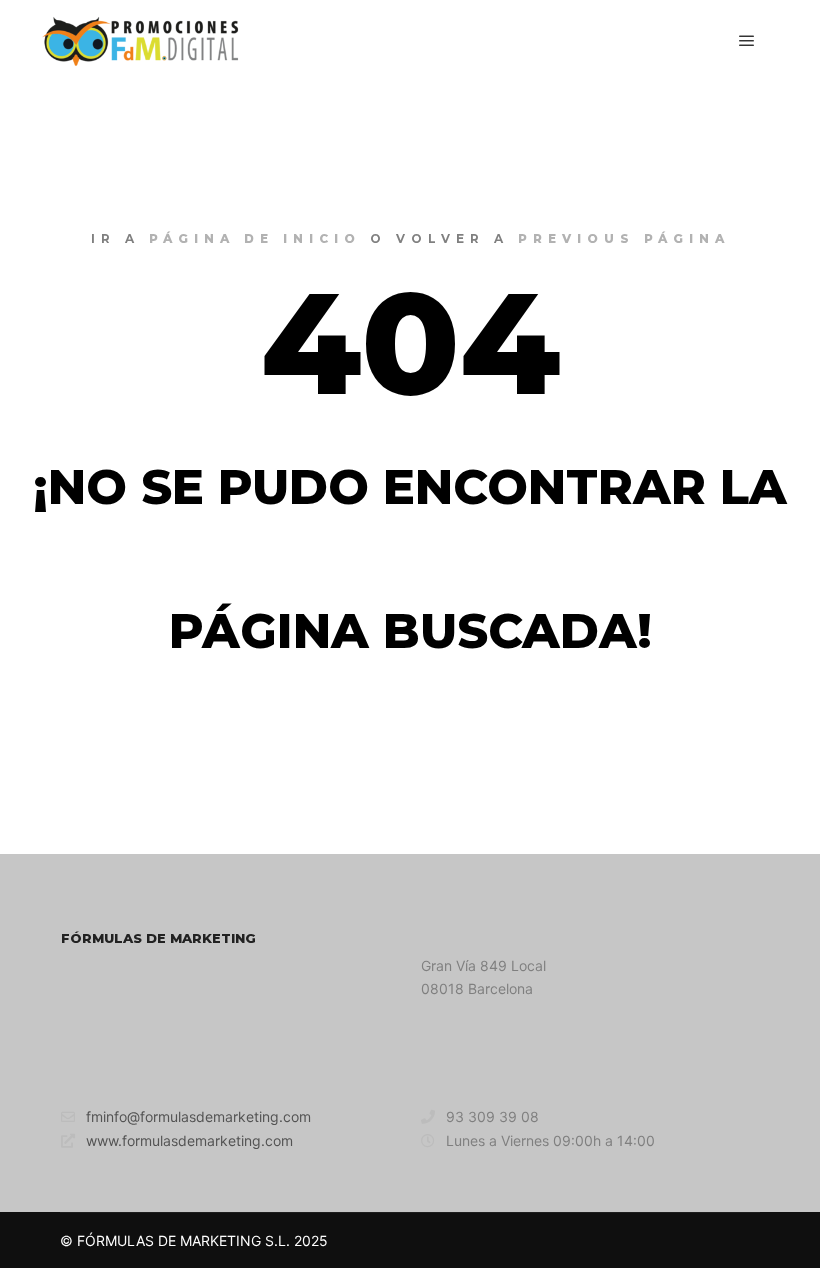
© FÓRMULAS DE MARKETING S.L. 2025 (194, 1240)
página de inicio (255, 238)
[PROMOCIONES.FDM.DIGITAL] (140, 41)
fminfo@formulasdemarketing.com (198, 1116)
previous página (624, 238)
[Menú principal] (747, 41)
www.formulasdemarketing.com (189, 1140)
